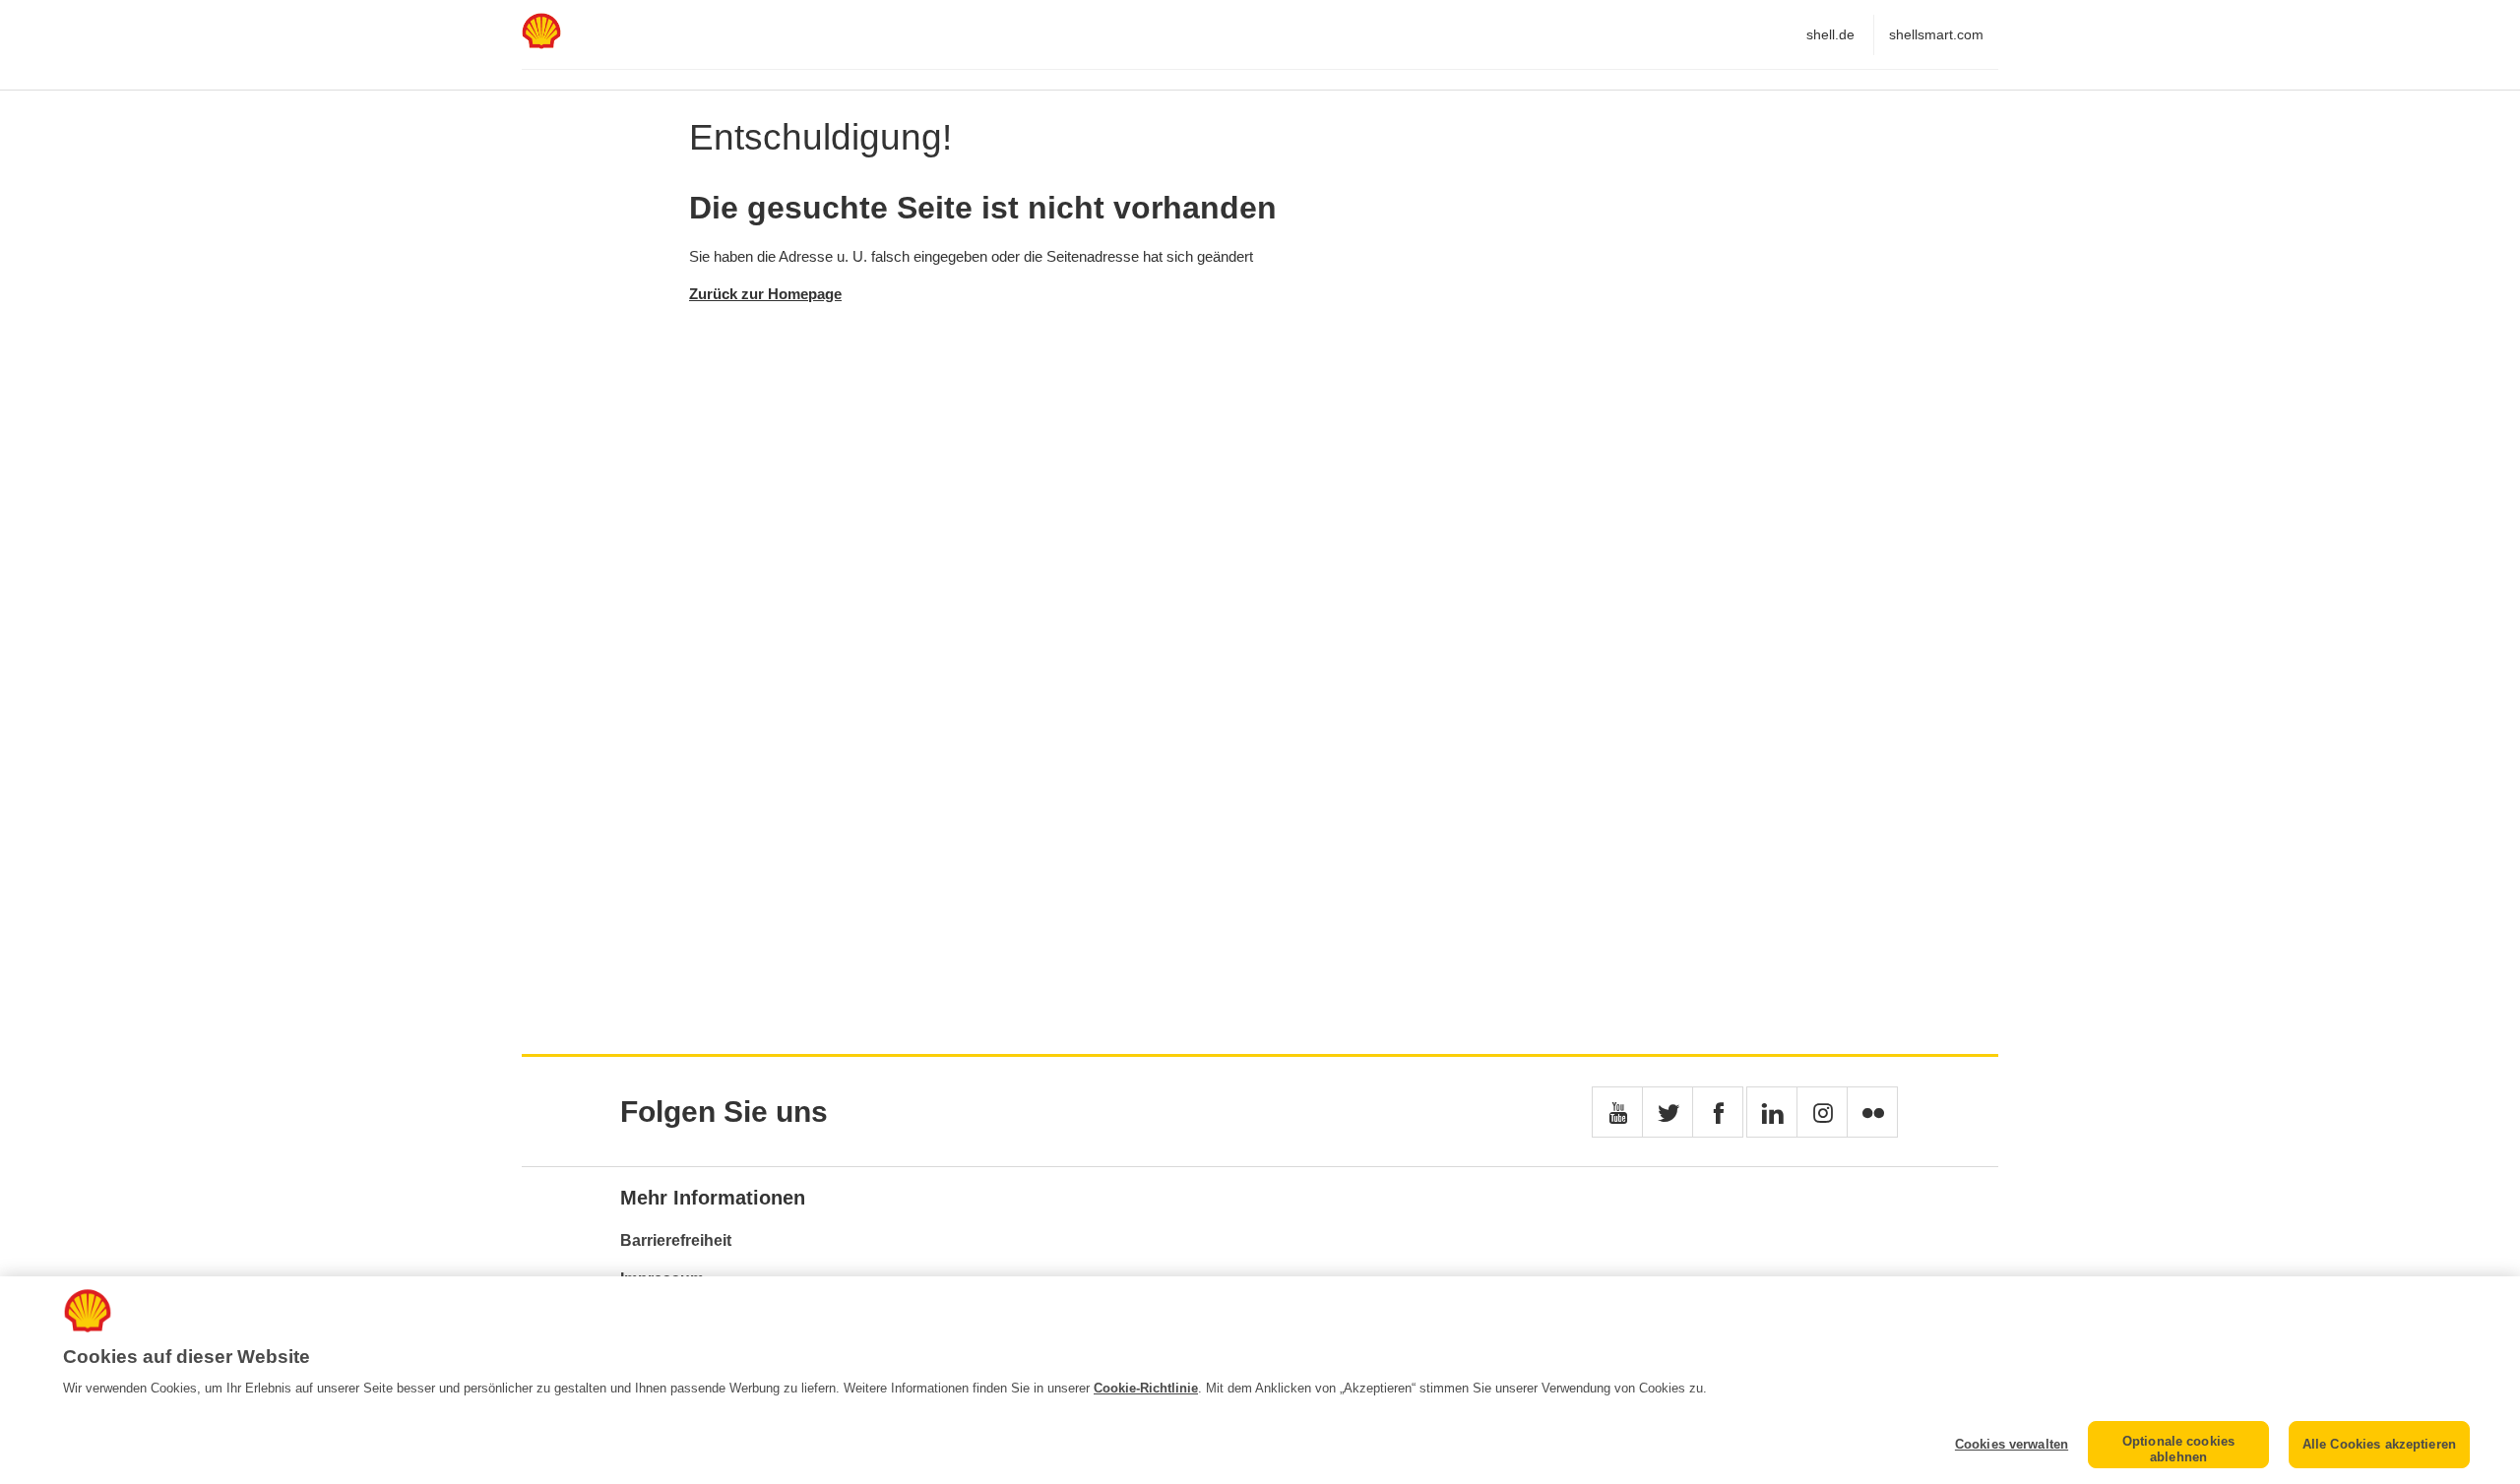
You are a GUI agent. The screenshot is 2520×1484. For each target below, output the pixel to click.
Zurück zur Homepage (765, 294)
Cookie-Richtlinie (1146, 1388)
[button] (1617, 1112)
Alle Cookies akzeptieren (2379, 1444)
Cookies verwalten (2012, 1444)
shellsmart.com (1936, 34)
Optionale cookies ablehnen (2178, 1449)
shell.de (1830, 34)
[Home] (541, 44)
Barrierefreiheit (676, 1240)
